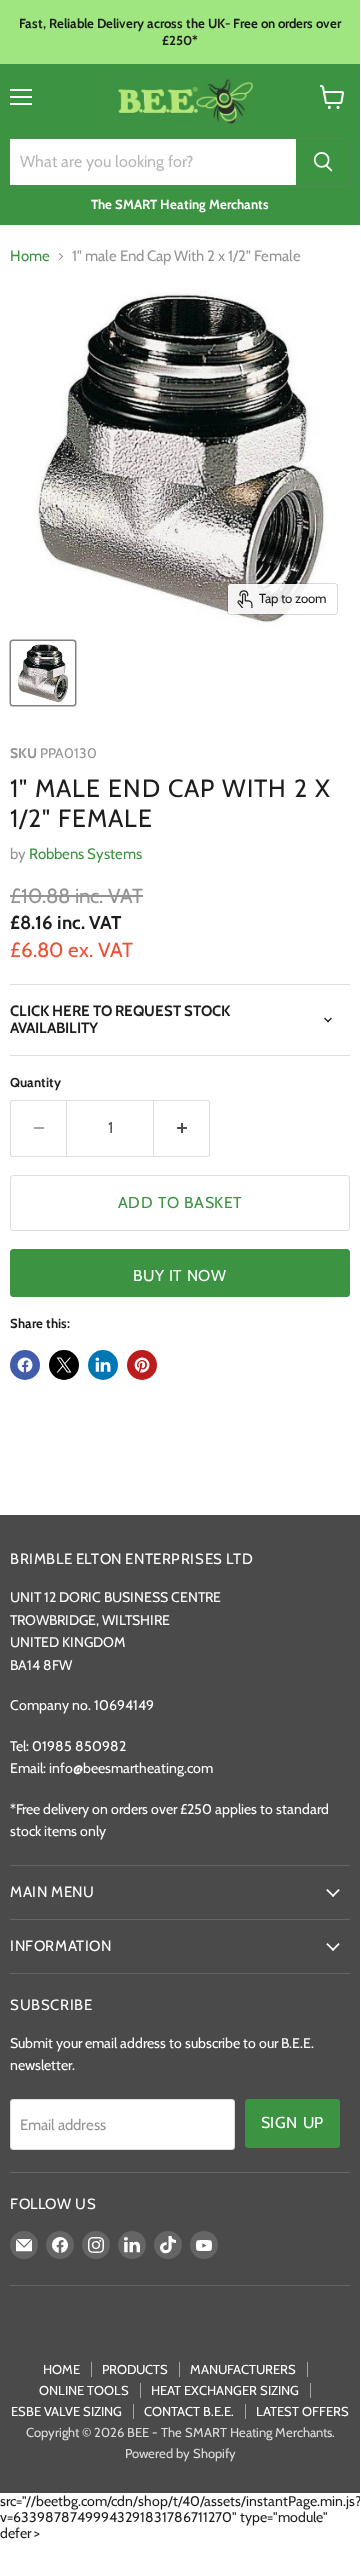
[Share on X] (64, 1365)
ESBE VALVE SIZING (66, 2411)
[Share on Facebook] (25, 1365)
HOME (61, 2369)
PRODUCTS (135, 2369)
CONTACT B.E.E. (189, 2411)
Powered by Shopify (180, 2453)
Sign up (292, 2122)
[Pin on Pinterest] (142, 1365)
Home (30, 256)
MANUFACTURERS (243, 2369)
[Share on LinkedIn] (103, 1365)
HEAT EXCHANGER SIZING (225, 2390)
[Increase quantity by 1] (182, 1128)
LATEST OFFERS (302, 2411)
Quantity (35, 1082)
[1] (43, 673)
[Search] (323, 162)
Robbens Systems (85, 854)
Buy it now (179, 1275)
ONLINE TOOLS (84, 2390)
